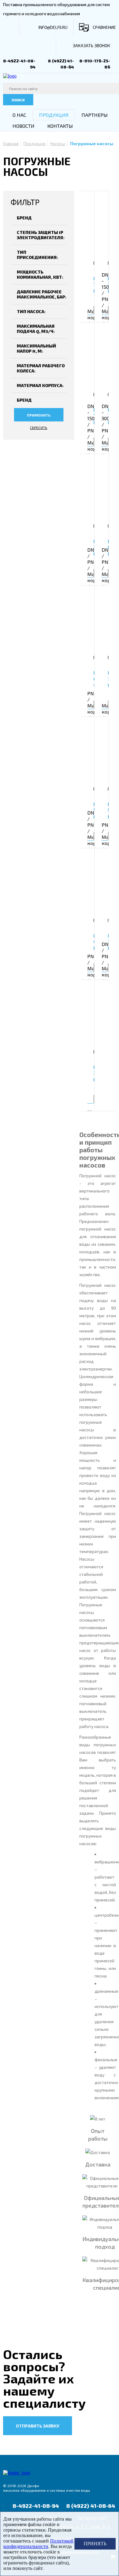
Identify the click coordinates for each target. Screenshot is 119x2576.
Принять (95, 2544)
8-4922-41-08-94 (36, 2506)
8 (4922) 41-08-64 (91, 2506)
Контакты (60, 126)
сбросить (39, 428)
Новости (23, 126)
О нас (19, 115)
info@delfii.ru (53, 27)
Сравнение (104, 27)
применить (39, 415)
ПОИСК (18, 100)
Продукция (54, 115)
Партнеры (95, 115)
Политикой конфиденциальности (38, 2544)
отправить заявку (38, 2426)
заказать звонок (91, 45)
